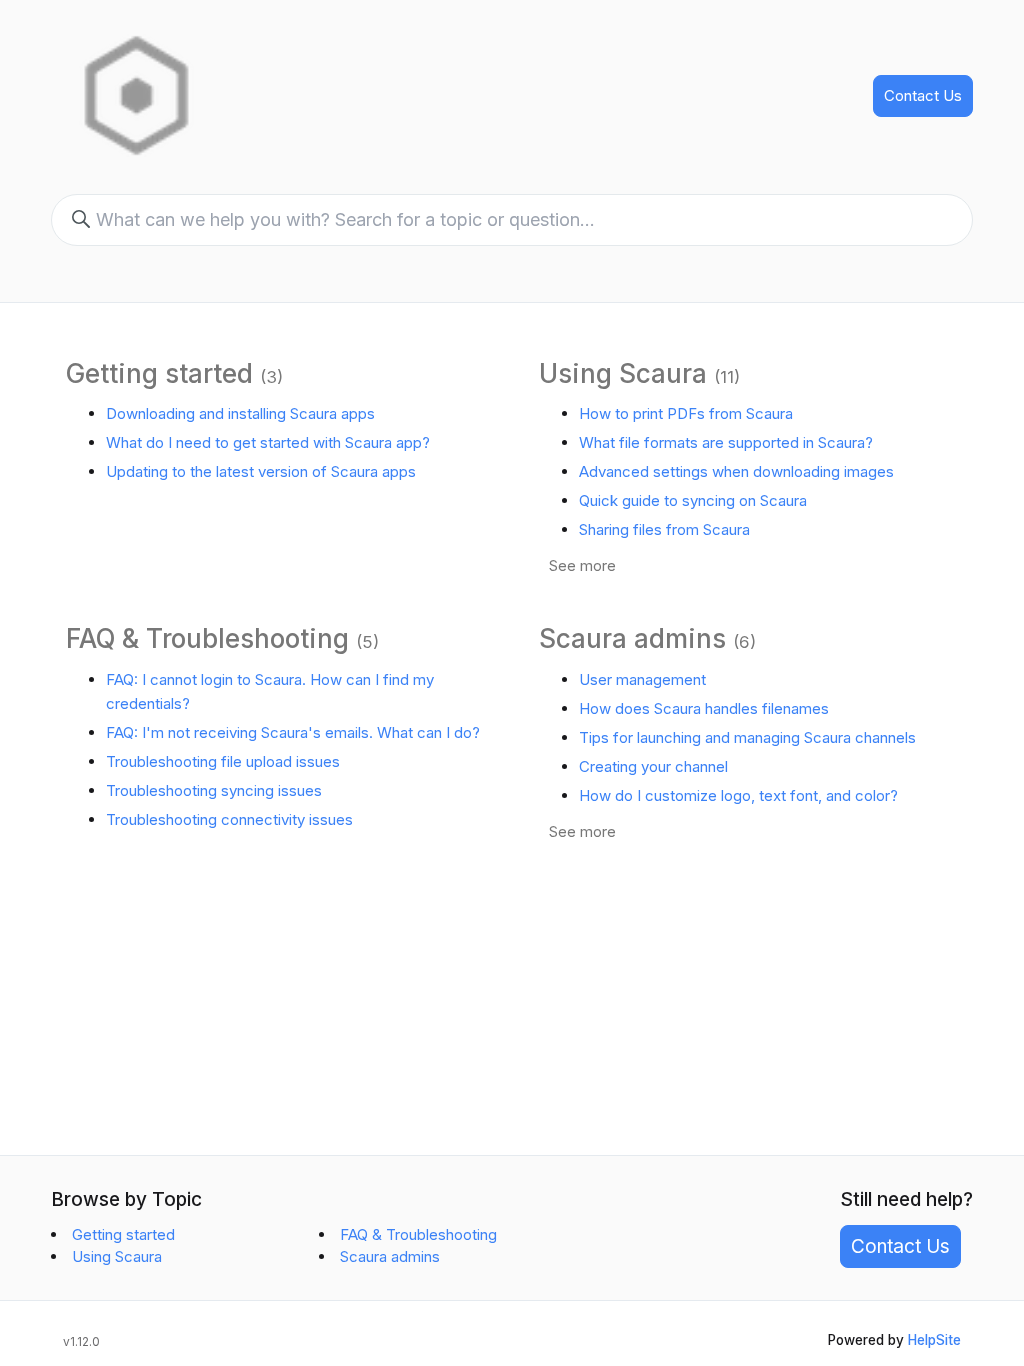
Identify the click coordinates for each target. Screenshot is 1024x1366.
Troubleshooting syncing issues (214, 790)
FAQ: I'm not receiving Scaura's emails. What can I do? (293, 732)
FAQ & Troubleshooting (207, 638)
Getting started (159, 373)
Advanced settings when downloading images (736, 471)
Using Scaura (623, 373)
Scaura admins (632, 638)
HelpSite (934, 1340)
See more (582, 565)
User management (642, 679)
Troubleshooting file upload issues (223, 761)
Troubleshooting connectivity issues (229, 819)
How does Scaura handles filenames (704, 708)
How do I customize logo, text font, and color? (738, 795)
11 (727, 377)
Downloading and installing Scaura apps (240, 413)
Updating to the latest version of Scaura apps (261, 471)
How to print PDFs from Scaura (686, 413)
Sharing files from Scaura (664, 529)
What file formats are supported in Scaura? (726, 442)
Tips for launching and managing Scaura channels (747, 737)
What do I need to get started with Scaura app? (268, 442)
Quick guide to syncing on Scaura (693, 500)
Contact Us (923, 95)
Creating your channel (653, 766)
